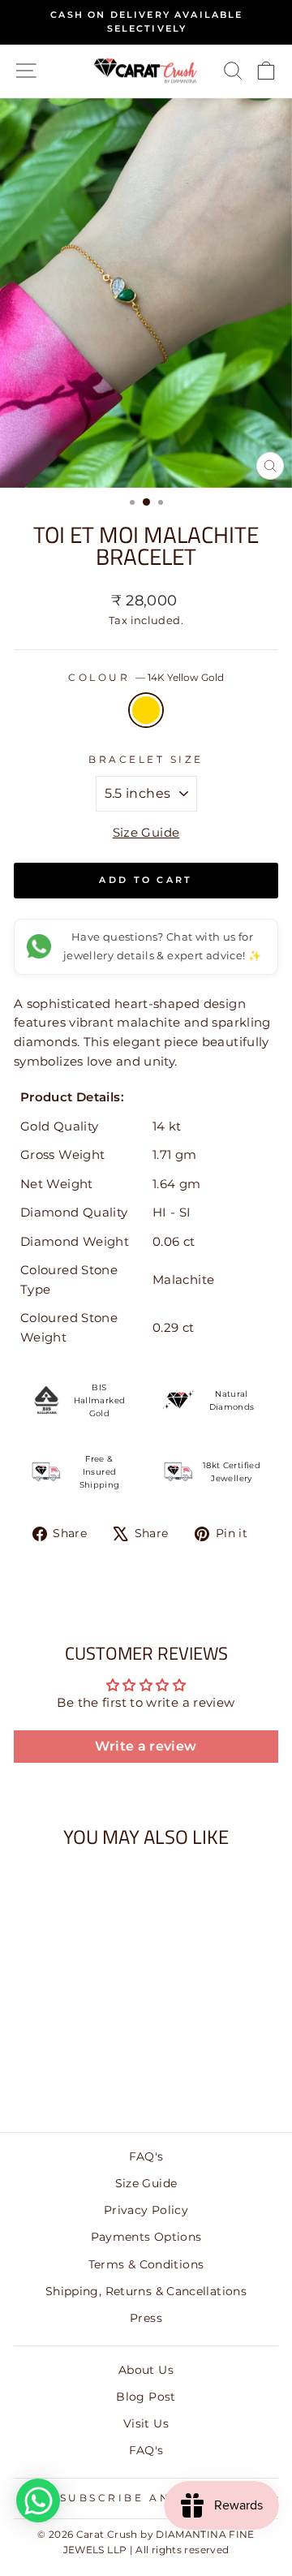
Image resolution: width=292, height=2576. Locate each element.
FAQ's (146, 2156)
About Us (146, 2370)
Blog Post (146, 2397)
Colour (146, 678)
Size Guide (146, 833)
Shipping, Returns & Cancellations (146, 2291)
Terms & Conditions (146, 2264)
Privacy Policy (146, 2210)
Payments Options (146, 2237)
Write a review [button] (146, 1746)
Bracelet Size (146, 760)
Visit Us (146, 2423)
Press (146, 2318)
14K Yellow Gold (146, 710)
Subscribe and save (142, 2498)
